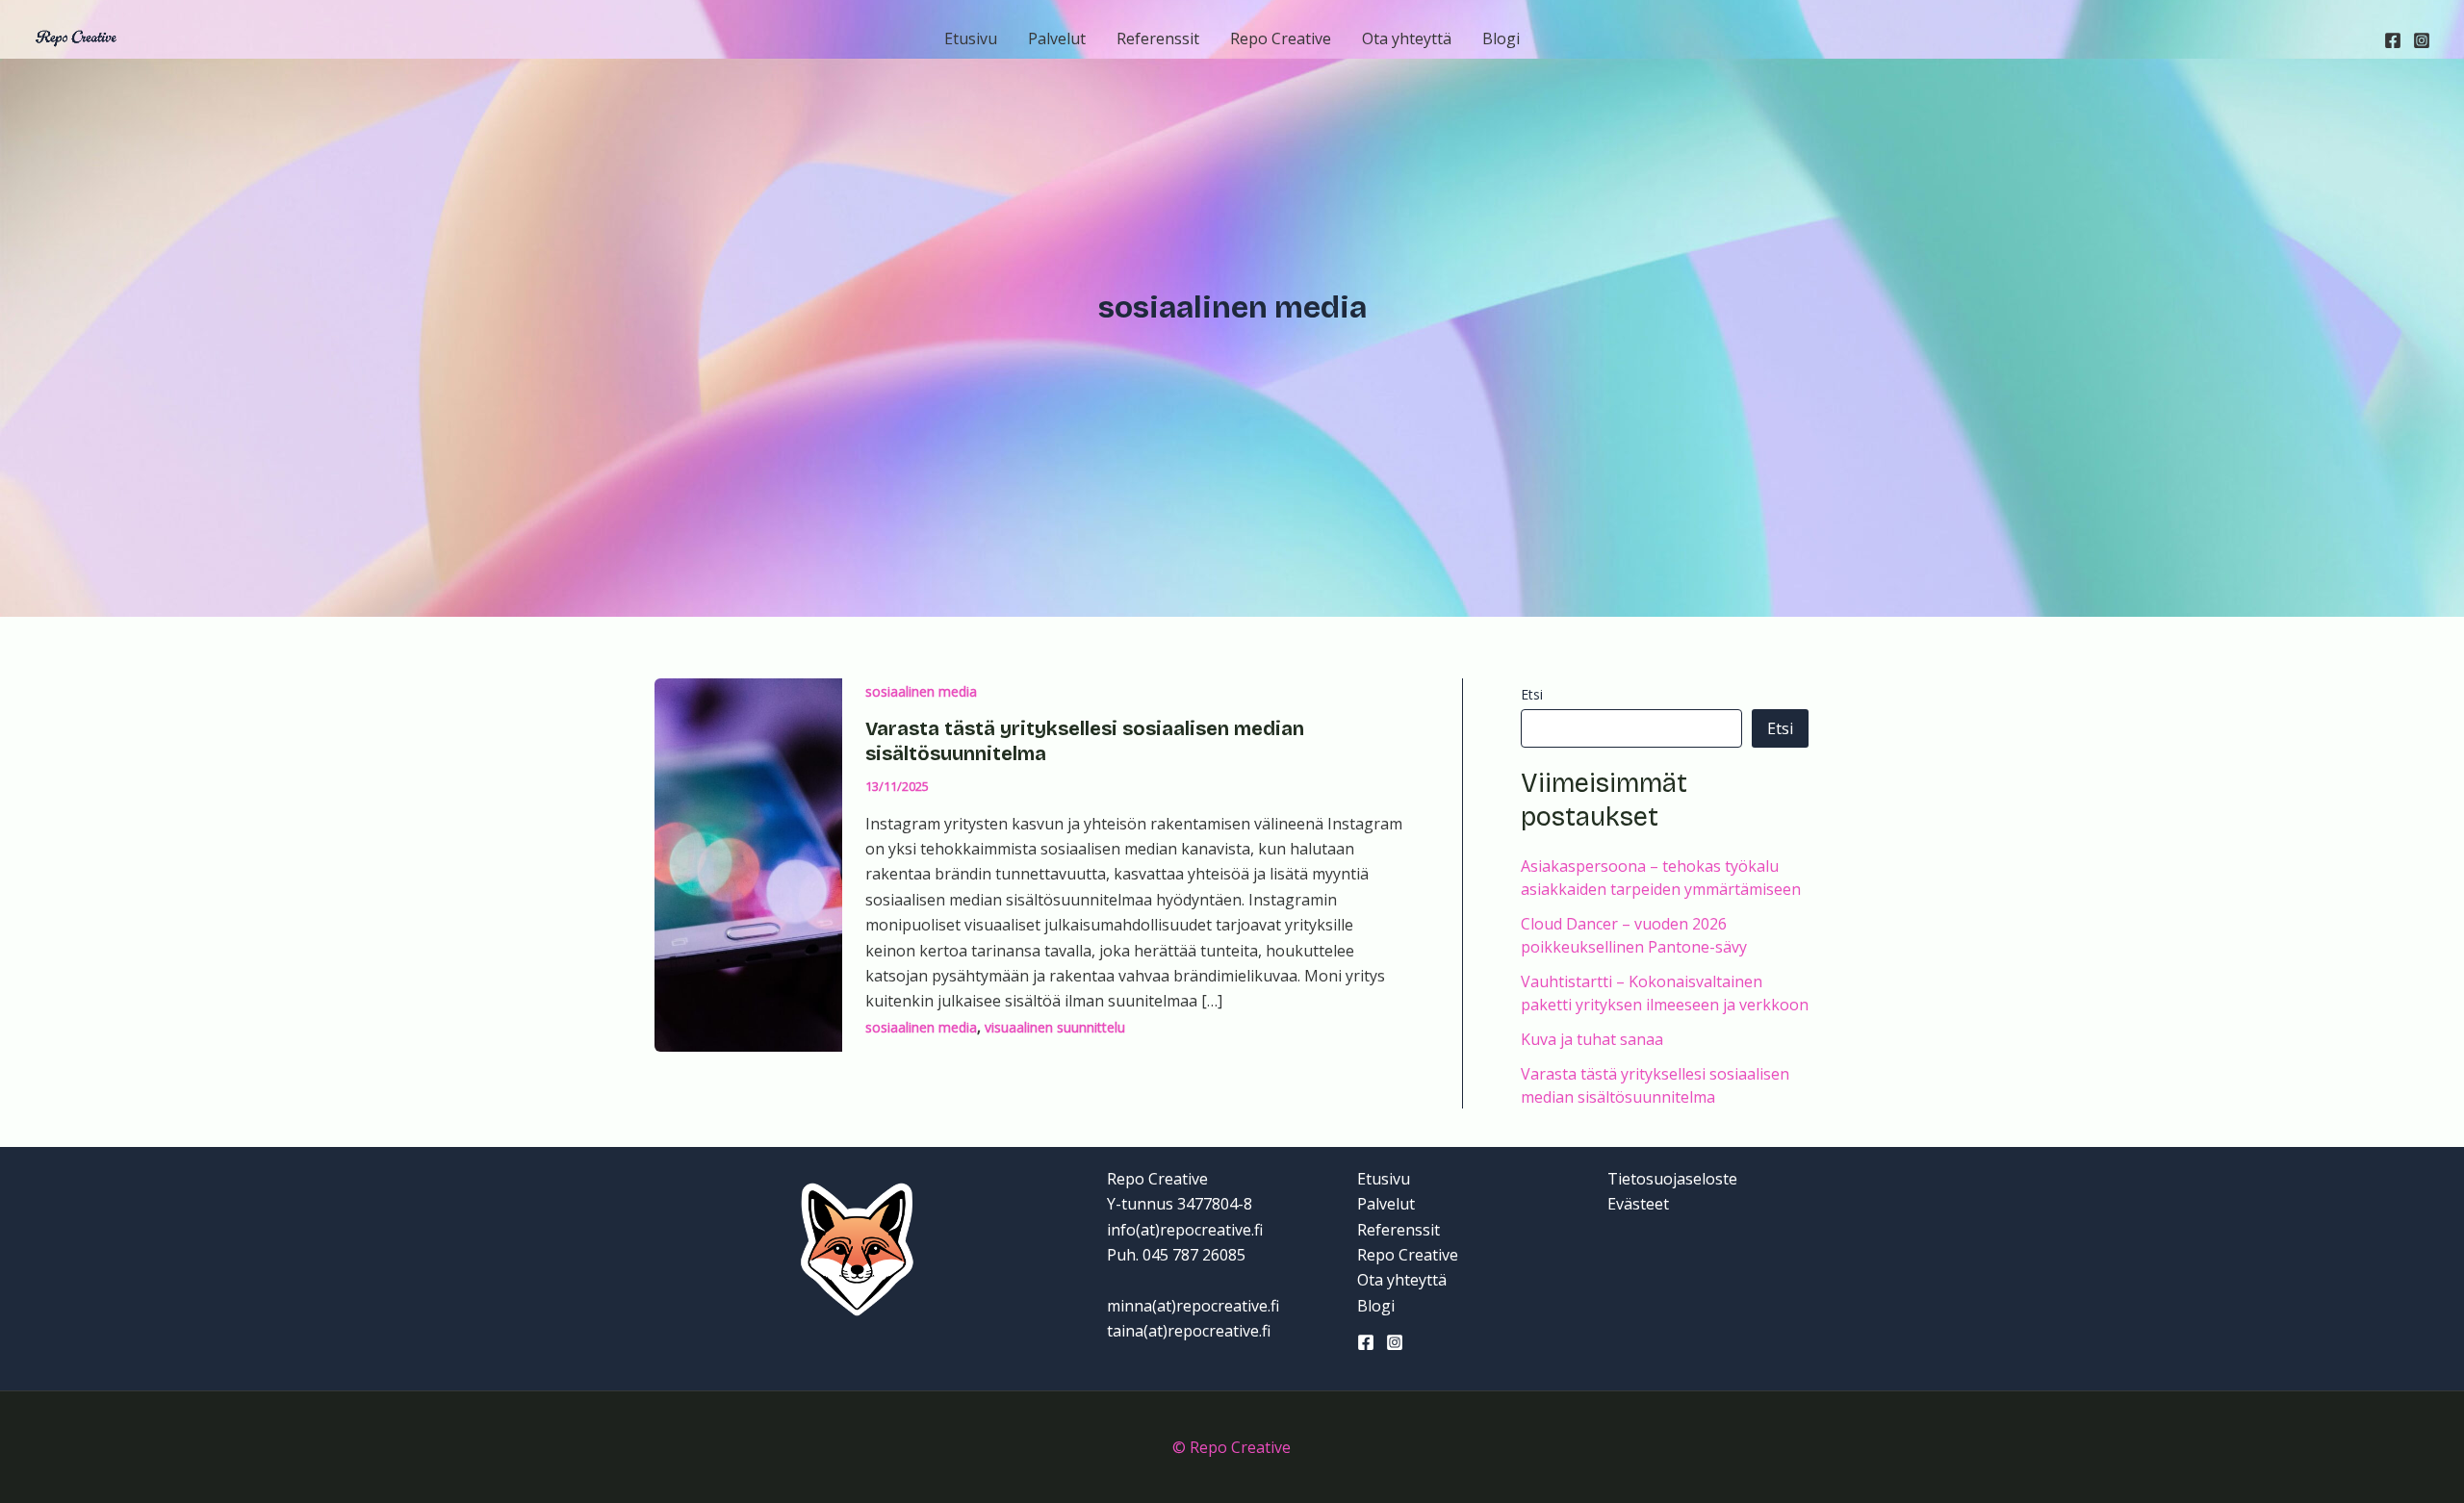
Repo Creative (1281, 38)
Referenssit (1158, 38)
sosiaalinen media (921, 691)
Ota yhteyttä (1407, 38)
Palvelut (1057, 38)
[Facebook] (2393, 40)
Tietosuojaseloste (1672, 1179)
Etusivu (971, 38)
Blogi (1501, 38)
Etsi (1532, 694)
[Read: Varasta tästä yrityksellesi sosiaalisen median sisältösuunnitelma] (748, 863)
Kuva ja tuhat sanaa (1592, 1039)
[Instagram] (2422, 40)
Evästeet (1638, 1204)
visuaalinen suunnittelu (1055, 1027)
